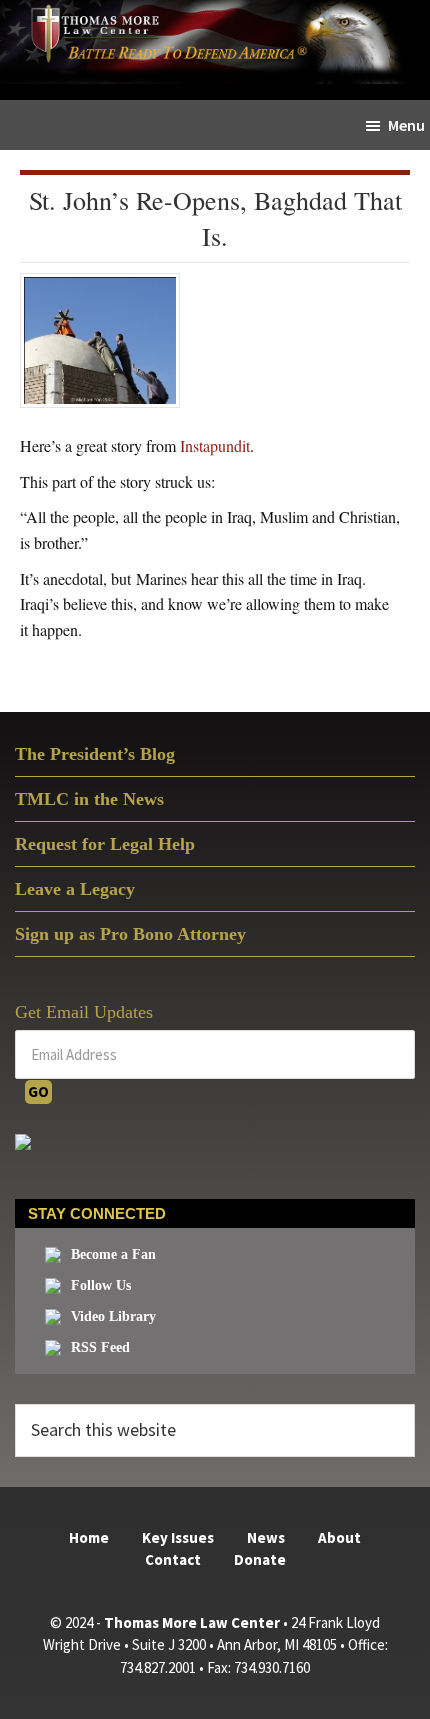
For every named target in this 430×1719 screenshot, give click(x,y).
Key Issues (178, 1537)
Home (89, 1537)
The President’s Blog (95, 754)
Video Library (113, 1316)
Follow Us (101, 1285)
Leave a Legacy (75, 889)
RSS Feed (100, 1347)
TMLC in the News (89, 799)
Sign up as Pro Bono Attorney (130, 934)
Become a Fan (113, 1254)
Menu (406, 125)
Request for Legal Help (105, 844)
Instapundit (215, 445)
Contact (173, 1559)
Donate (260, 1559)
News (266, 1537)
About (339, 1537)
